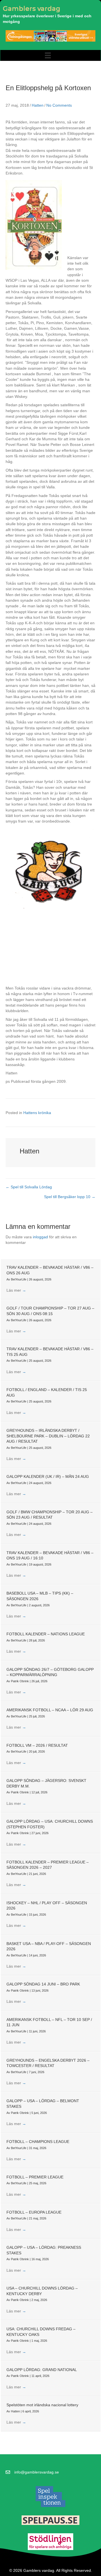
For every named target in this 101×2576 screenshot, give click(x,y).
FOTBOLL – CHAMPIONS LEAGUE (38, 2142)
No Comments (59, 105)
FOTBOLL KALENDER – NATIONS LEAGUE (46, 1634)
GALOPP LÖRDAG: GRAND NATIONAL (42, 2370)
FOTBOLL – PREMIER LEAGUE (35, 2177)
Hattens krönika (37, 1113)
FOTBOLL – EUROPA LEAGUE (34, 2212)
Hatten (38, 105)
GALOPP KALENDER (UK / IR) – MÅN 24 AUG (48, 1476)
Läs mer (16, 1290)
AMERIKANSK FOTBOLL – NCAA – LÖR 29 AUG (50, 1710)
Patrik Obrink (20, 1681)
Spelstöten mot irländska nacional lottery (42, 2405)
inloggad (40, 1237)
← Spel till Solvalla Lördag (29, 1187)
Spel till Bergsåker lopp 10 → (70, 1197)
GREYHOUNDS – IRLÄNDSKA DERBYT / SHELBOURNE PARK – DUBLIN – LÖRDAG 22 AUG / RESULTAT (48, 1436)
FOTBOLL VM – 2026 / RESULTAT (37, 1745)
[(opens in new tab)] (50, 2496)
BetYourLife (19, 1279)
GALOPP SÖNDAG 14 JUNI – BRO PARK (43, 1984)
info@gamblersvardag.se (37, 2472)
